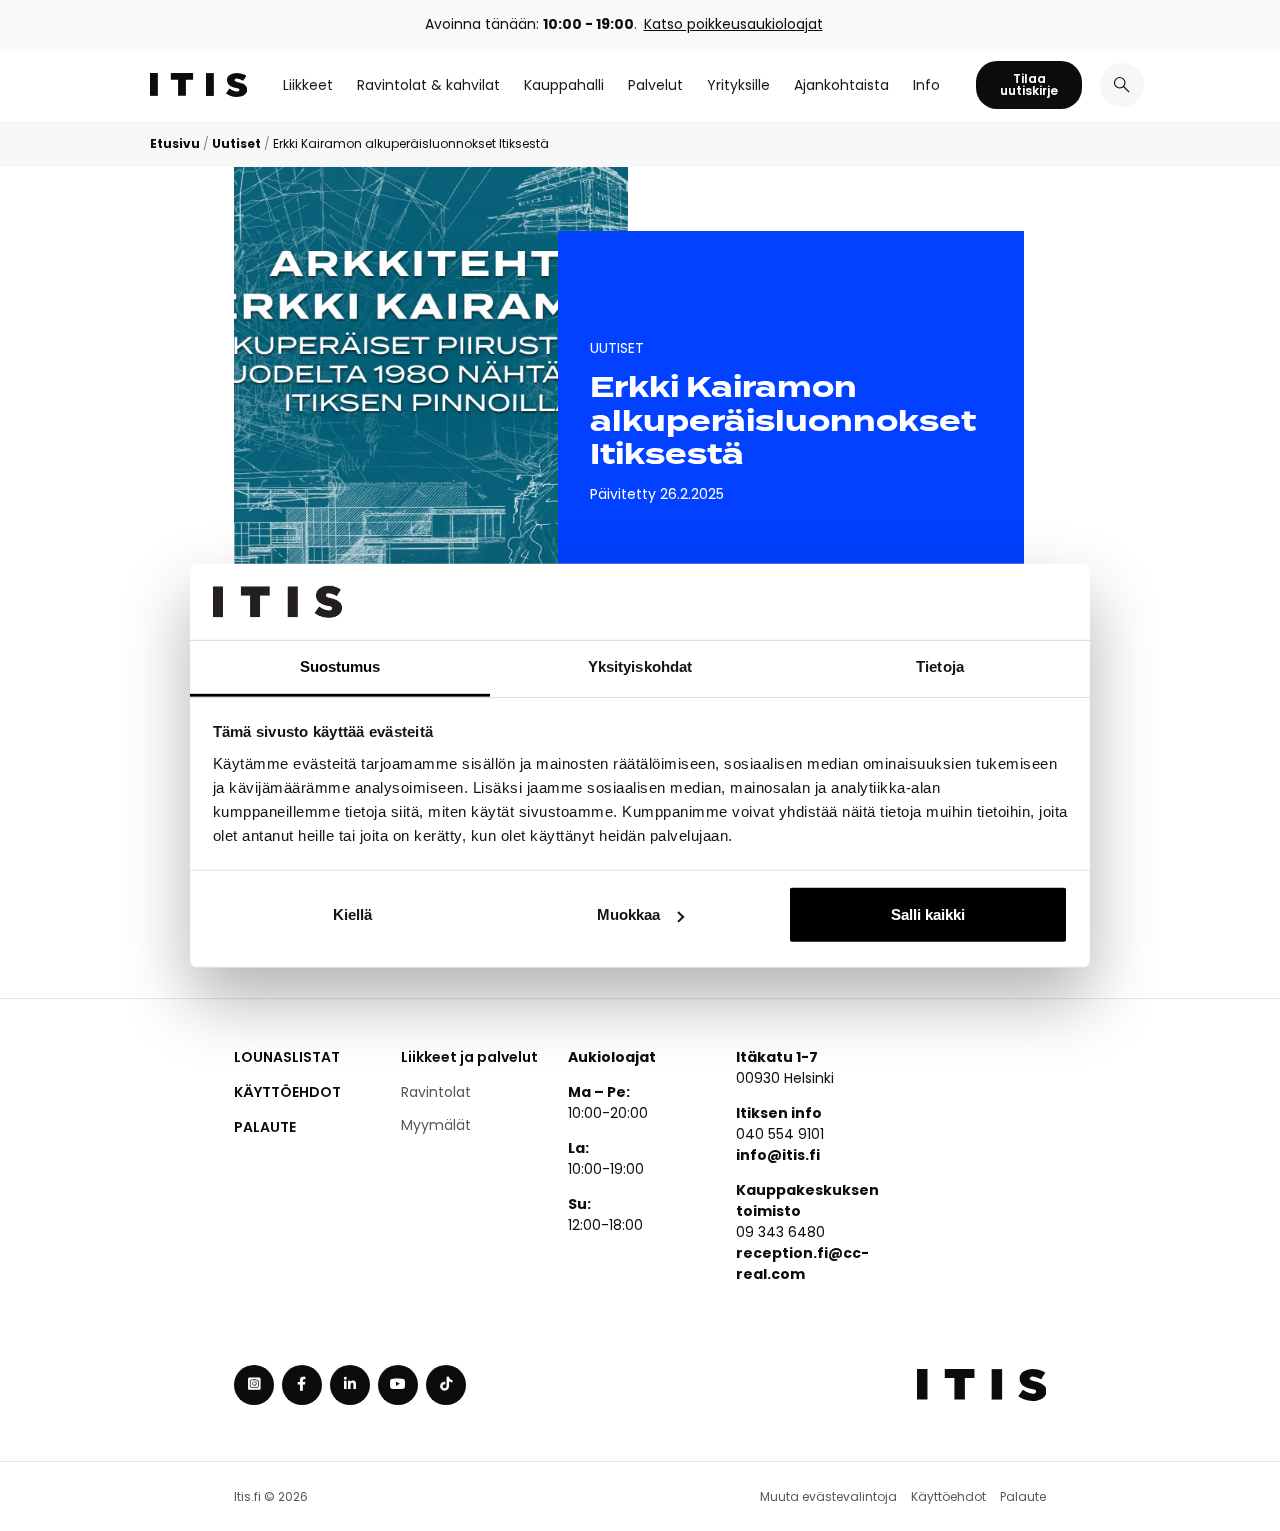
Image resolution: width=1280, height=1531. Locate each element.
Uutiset (236, 143)
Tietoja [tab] (940, 666)
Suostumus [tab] (340, 666)
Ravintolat (436, 1092)
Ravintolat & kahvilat (428, 85)
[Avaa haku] (1122, 85)
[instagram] (254, 1385)
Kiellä (352, 914)
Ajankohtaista (841, 85)
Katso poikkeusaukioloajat (733, 24)
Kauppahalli (564, 85)
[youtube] (398, 1385)
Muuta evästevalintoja (828, 1496)
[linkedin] (350, 1385)
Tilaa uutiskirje (1029, 84)
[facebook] (302, 1385)
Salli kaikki (928, 914)
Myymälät (436, 1125)
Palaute (265, 1127)
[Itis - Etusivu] (198, 85)
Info (926, 85)
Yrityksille (738, 85)
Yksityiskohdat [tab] (640, 666)
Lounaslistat (287, 1057)
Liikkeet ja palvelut (469, 1057)
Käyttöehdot (287, 1092)
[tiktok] (446, 1385)
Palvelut (655, 85)
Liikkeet (308, 85)
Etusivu (175, 143)
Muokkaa (628, 914)
